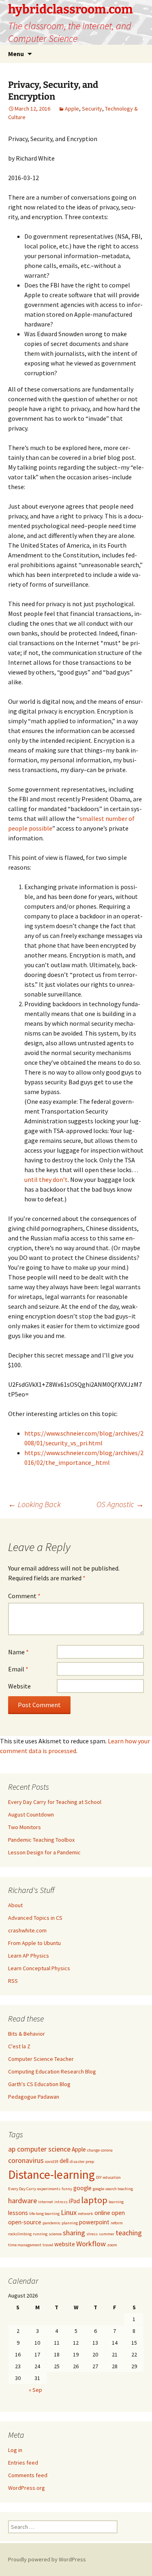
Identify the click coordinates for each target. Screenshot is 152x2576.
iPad (74, 2201)
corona (107, 2150)
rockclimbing (20, 2234)
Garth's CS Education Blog (39, 2084)
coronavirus (26, 2160)
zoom (112, 2245)
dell (64, 2161)
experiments (49, 2189)
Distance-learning (51, 2175)
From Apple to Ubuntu (34, 1943)
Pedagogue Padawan (34, 2097)
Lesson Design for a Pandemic (44, 1852)
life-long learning (44, 2214)
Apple (72, 109)
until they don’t (46, 1179)
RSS (13, 1981)
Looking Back (34, 1504)
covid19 (52, 2162)
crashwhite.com (27, 1930)
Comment (24, 1596)
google (82, 2188)
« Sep (35, 2390)
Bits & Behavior (27, 2034)
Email (18, 1669)
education (112, 2177)
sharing (74, 2233)
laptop (94, 2200)
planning (70, 2223)
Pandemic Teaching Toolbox (41, 1840)
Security (92, 109)
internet (46, 2202)
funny (67, 2189)
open (118, 2213)
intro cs (61, 2202)
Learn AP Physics (29, 1956)
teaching (129, 2233)
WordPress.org (27, 2488)
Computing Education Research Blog (52, 2071)
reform (117, 2223)
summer (107, 2234)
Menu (16, 54)
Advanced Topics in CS (35, 1918)
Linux (69, 2212)
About (15, 1905)
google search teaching (113, 2189)
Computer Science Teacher (41, 2059)
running (40, 2234)
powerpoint (94, 2222)
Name (18, 1652)
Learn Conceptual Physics (39, 1968)
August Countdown (31, 1815)
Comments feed (28, 2475)
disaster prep (82, 2162)
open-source (25, 2222)
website (65, 2244)
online (102, 2213)
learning (116, 2202)
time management (25, 2245)
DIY (99, 2177)
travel (48, 2245)
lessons (18, 2213)
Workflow (91, 2244)
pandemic (51, 2223)
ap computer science (39, 2149)
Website (19, 1686)
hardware (22, 2201)
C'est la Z (19, 2046)
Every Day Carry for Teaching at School (55, 1802)
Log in (15, 2450)
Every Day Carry (22, 2189)
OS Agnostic (120, 1504)
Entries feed (23, 2463)
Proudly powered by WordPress (47, 2559)
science (55, 2234)
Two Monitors (25, 1827)
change (93, 2150)
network (86, 2214)
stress (92, 2234)
